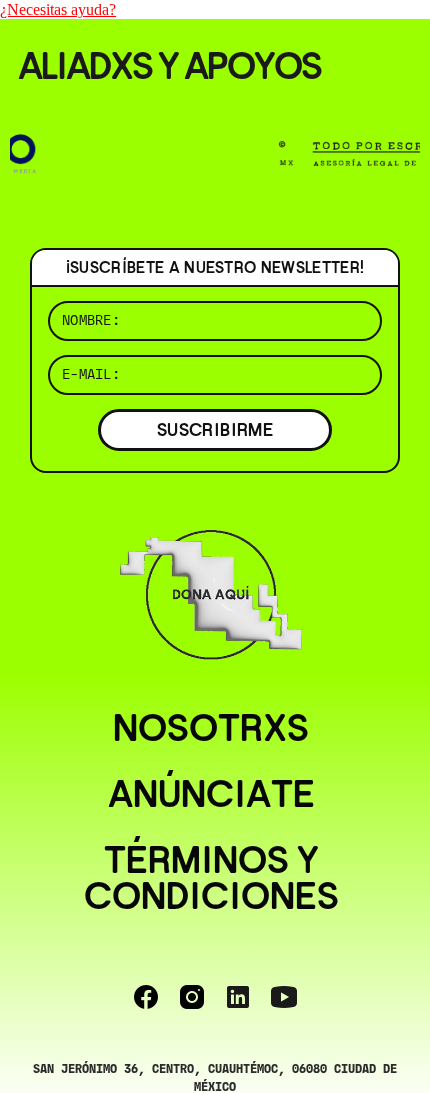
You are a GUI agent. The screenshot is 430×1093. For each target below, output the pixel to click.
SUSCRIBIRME (215, 429)
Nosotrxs (211, 728)
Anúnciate (211, 794)
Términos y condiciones (211, 878)
